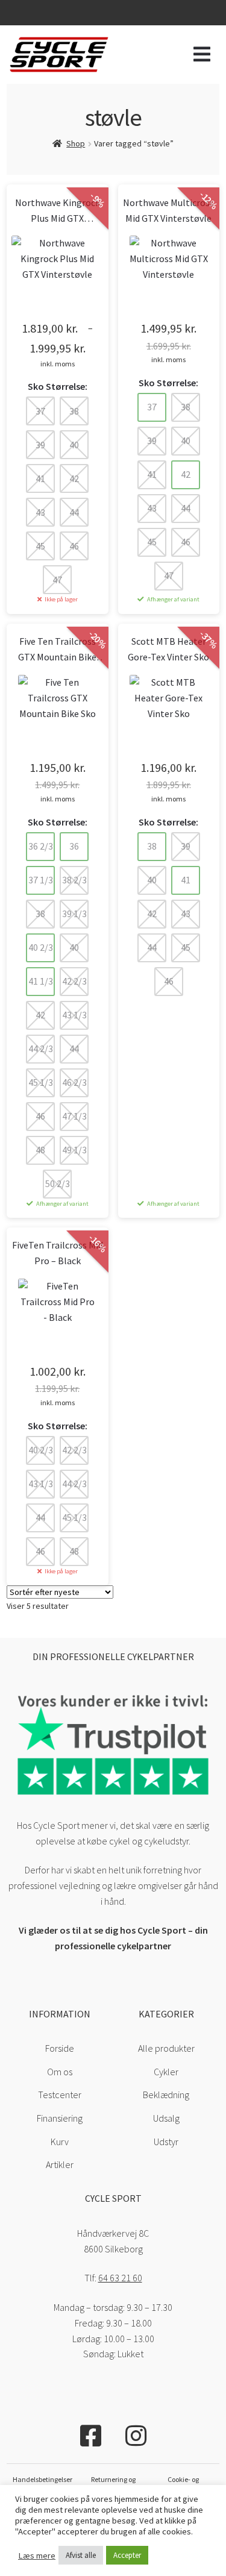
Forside (60, 2048)
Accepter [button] (127, 2555)
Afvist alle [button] (81, 2555)
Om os (60, 2072)
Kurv (60, 2142)
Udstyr (166, 2142)
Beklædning (166, 2095)
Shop (76, 143)
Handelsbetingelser (42, 2479)
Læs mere (37, 2556)
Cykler (166, 2072)
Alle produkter (166, 2048)
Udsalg (166, 2118)
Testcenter (60, 2095)
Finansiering (60, 2118)
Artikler (60, 2164)
